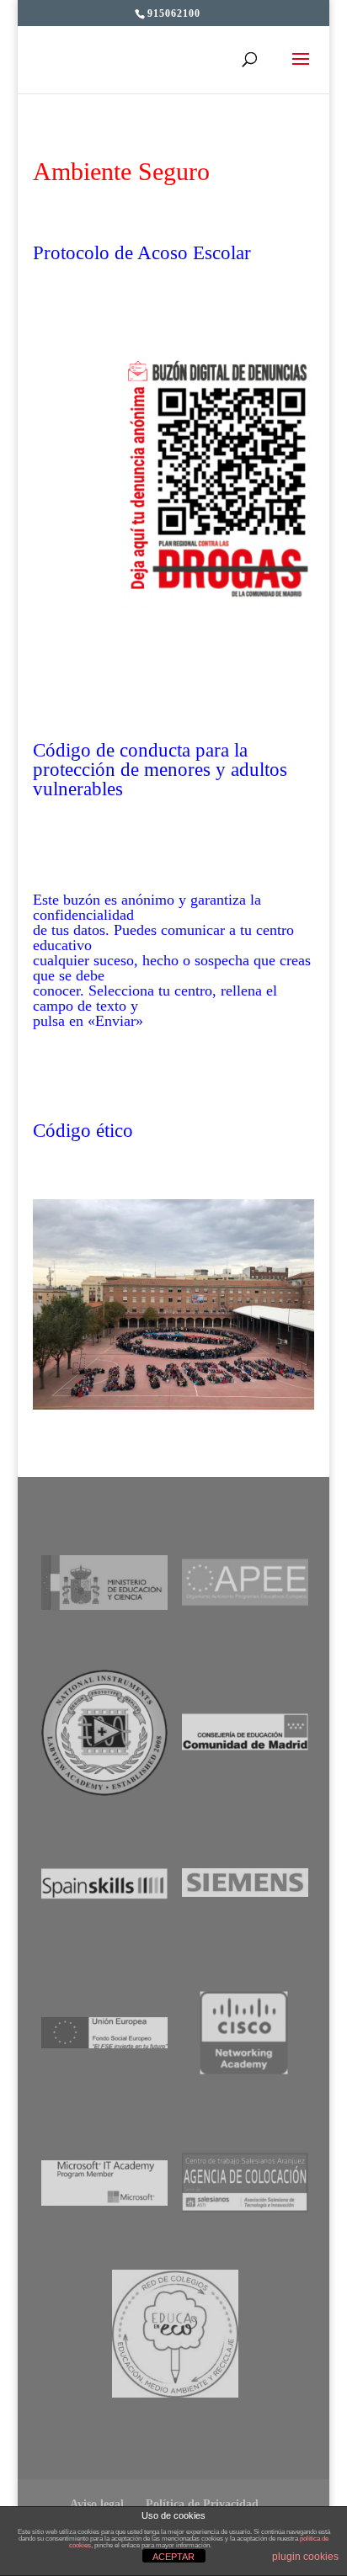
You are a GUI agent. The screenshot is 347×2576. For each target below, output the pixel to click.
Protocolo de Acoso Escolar (142, 253)
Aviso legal (97, 2504)
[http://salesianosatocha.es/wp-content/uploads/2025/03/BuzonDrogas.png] (218, 602)
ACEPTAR (173, 2557)
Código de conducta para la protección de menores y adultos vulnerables (160, 770)
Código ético (83, 1131)
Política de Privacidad (202, 2504)
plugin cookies (305, 2557)
